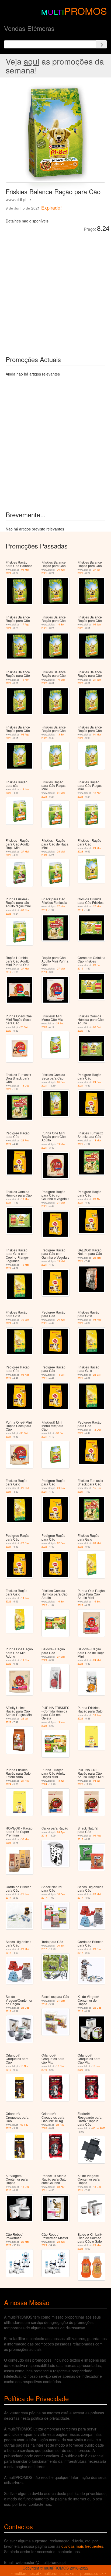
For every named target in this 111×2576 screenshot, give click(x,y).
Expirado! (51, 207)
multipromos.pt (26, 2573)
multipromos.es (56, 2573)
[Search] (102, 44)
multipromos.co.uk (88, 2573)
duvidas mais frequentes (82, 2546)
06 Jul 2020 (99, 2128)
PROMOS (86, 11)
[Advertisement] (55, 290)
